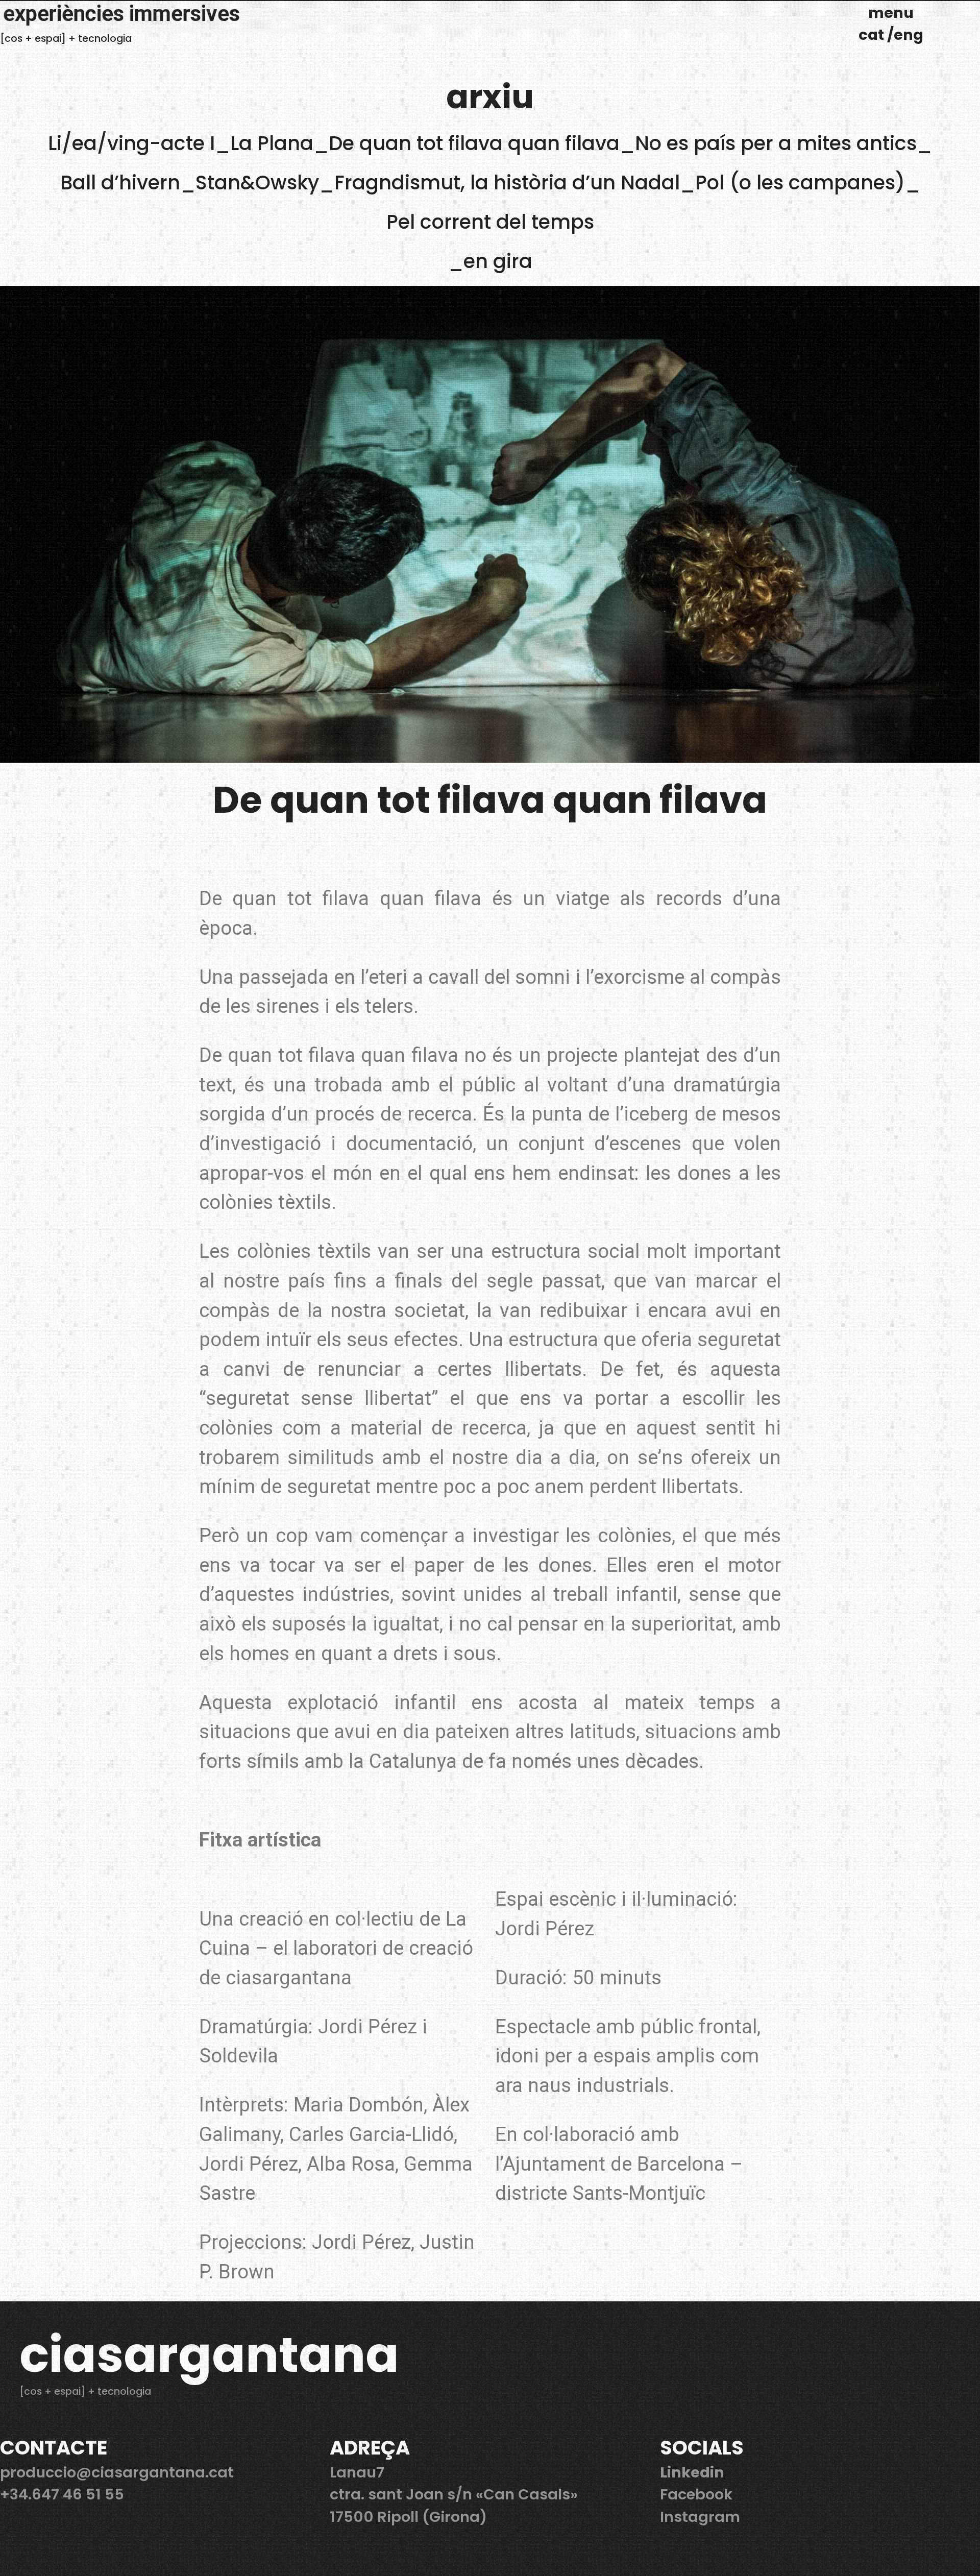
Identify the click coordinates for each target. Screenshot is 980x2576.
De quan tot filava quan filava (474, 143)
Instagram (700, 2517)
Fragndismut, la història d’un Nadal (507, 183)
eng (909, 35)
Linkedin (692, 2472)
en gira (498, 261)
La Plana (272, 143)
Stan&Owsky (257, 183)
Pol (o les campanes (795, 183)
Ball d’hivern (120, 183)
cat (873, 35)
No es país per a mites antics (776, 143)
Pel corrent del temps (490, 222)
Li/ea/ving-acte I (131, 143)
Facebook (696, 2494)
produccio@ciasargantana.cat (117, 2472)
